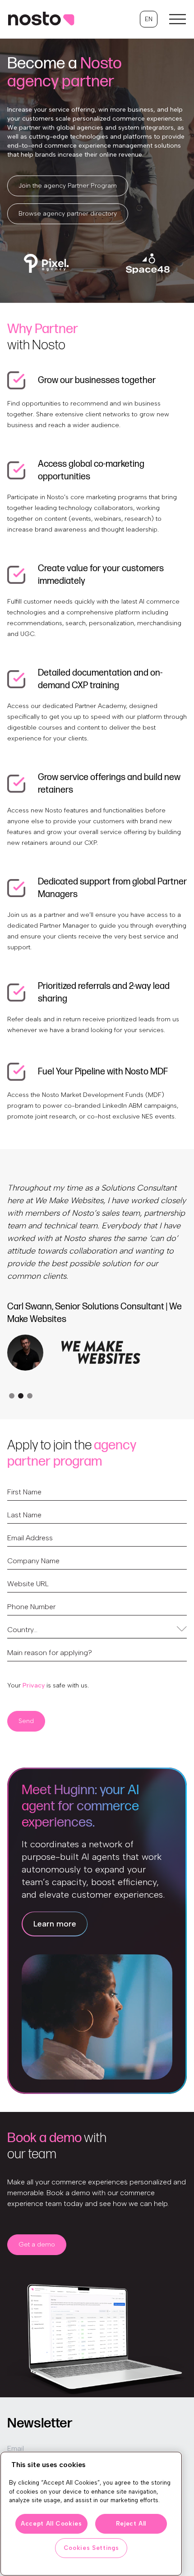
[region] (91, 2514)
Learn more (55, 1924)
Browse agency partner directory (68, 214)
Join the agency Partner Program (68, 186)
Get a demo (37, 2244)
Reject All (131, 2524)
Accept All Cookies (51, 2524)
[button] (149, 19)
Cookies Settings (91, 2548)
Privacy (34, 1685)
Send (26, 1721)
